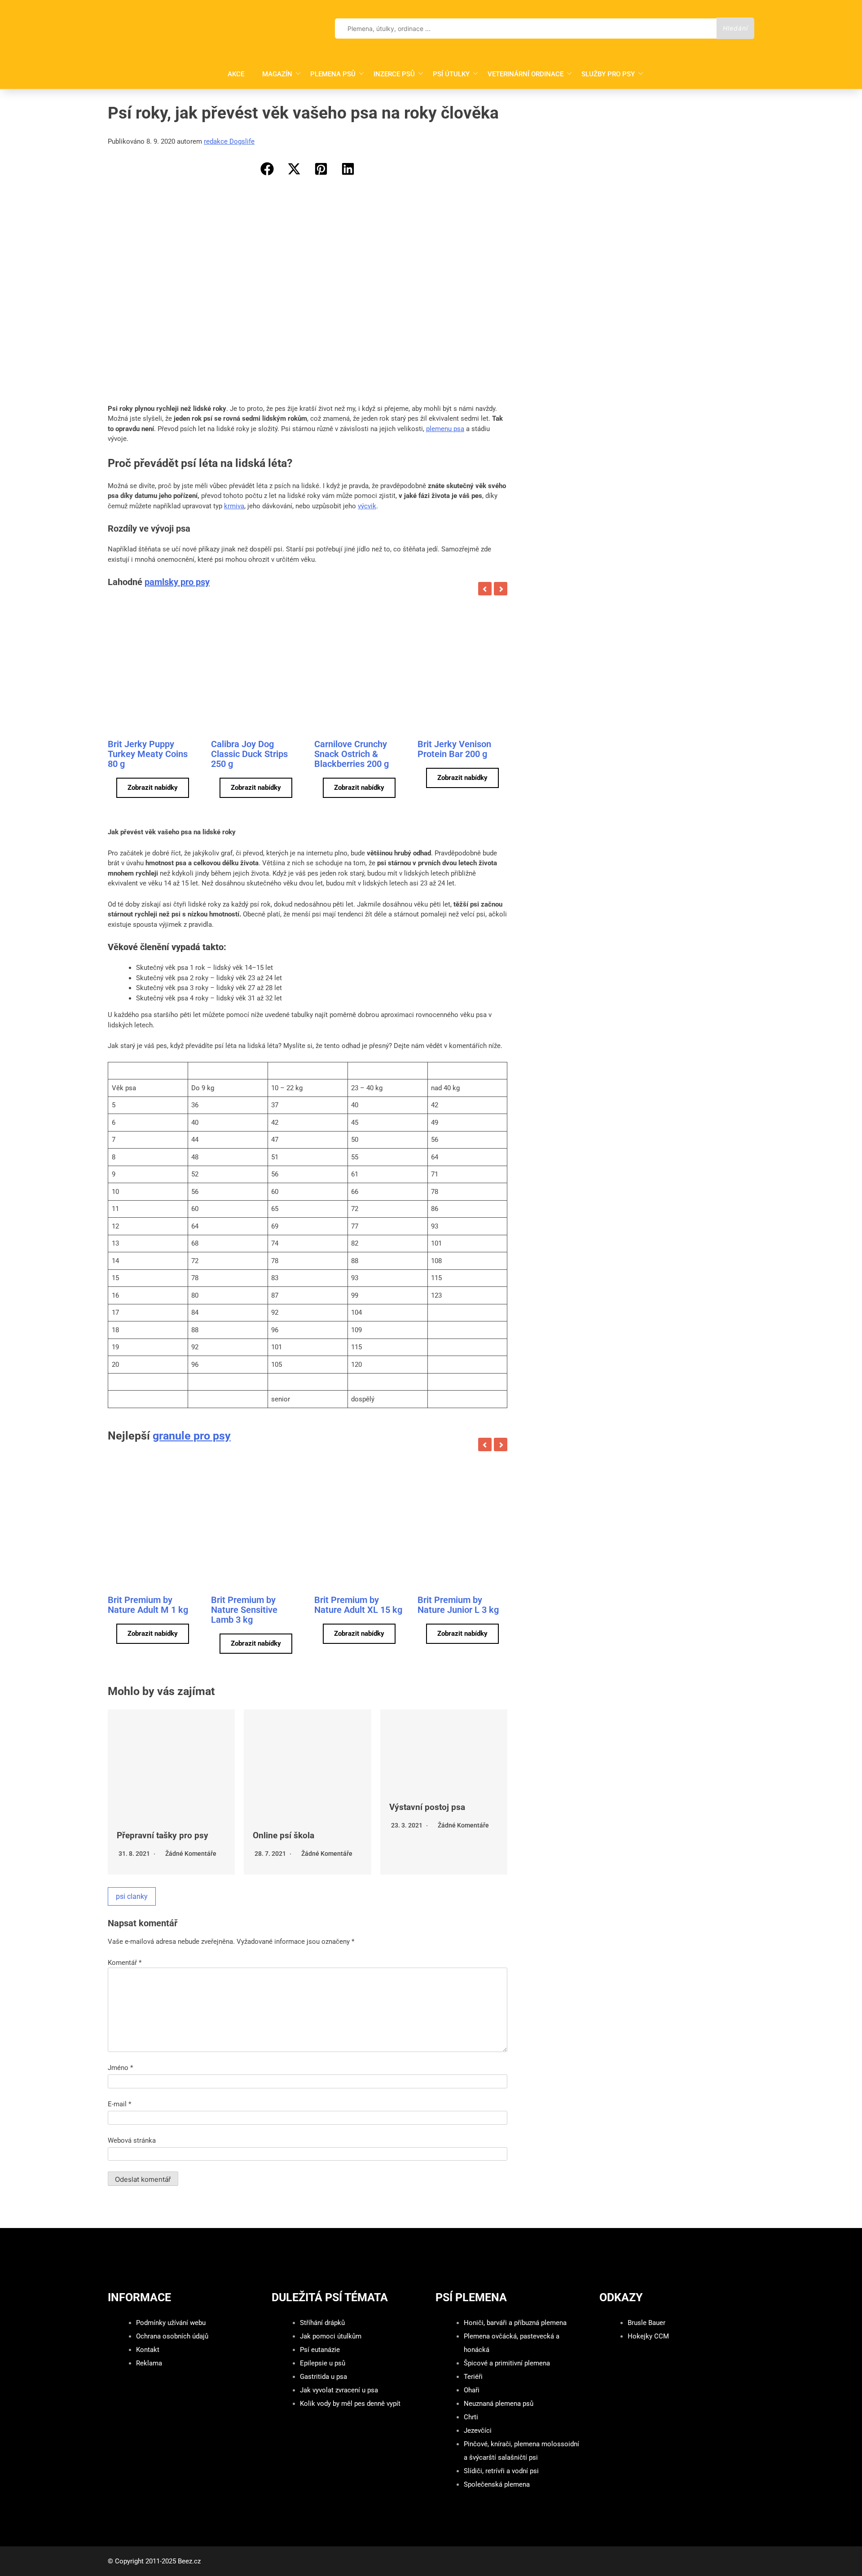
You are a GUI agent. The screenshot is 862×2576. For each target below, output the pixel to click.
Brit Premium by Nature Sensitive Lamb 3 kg (244, 1610)
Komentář (125, 1963)
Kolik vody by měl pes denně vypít (350, 2404)
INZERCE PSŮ (394, 74)
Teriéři (473, 2377)
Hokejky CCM (648, 2336)
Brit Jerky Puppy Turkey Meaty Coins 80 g (148, 754)
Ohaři (472, 2390)
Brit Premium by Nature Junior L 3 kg (458, 1605)
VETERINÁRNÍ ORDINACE (526, 74)
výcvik (367, 506)
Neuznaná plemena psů (499, 2404)
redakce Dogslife (229, 141)
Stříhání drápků (322, 2323)
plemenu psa (445, 429)
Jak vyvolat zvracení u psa (339, 2390)
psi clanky (132, 1896)
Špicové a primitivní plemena (507, 2363)
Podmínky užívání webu (171, 2323)
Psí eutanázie (320, 2350)
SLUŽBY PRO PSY (608, 74)
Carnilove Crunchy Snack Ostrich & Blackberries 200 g (352, 754)
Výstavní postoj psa (427, 1807)
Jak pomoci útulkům (331, 2336)
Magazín (277, 74)
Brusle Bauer (646, 2323)
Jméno (120, 2068)
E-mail (119, 2104)
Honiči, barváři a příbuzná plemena (515, 2323)
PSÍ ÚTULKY (451, 74)
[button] (267, 169)
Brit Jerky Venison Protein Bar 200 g (454, 749)
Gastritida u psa (323, 2377)
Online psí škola (284, 1835)
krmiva (234, 506)
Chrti (471, 2417)
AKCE (236, 74)
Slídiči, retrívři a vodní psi (501, 2471)
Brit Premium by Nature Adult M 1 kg (148, 1605)
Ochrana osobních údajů (172, 2336)
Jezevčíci (478, 2431)
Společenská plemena (497, 2484)
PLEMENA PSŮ (333, 74)
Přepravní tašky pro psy (163, 1835)
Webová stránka (132, 2140)
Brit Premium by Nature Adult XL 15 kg (358, 1605)
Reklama (149, 2363)
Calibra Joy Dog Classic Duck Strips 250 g (249, 754)
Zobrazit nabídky (153, 788)
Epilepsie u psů (323, 2363)
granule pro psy (192, 1436)
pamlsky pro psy (177, 582)
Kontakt (148, 2350)
